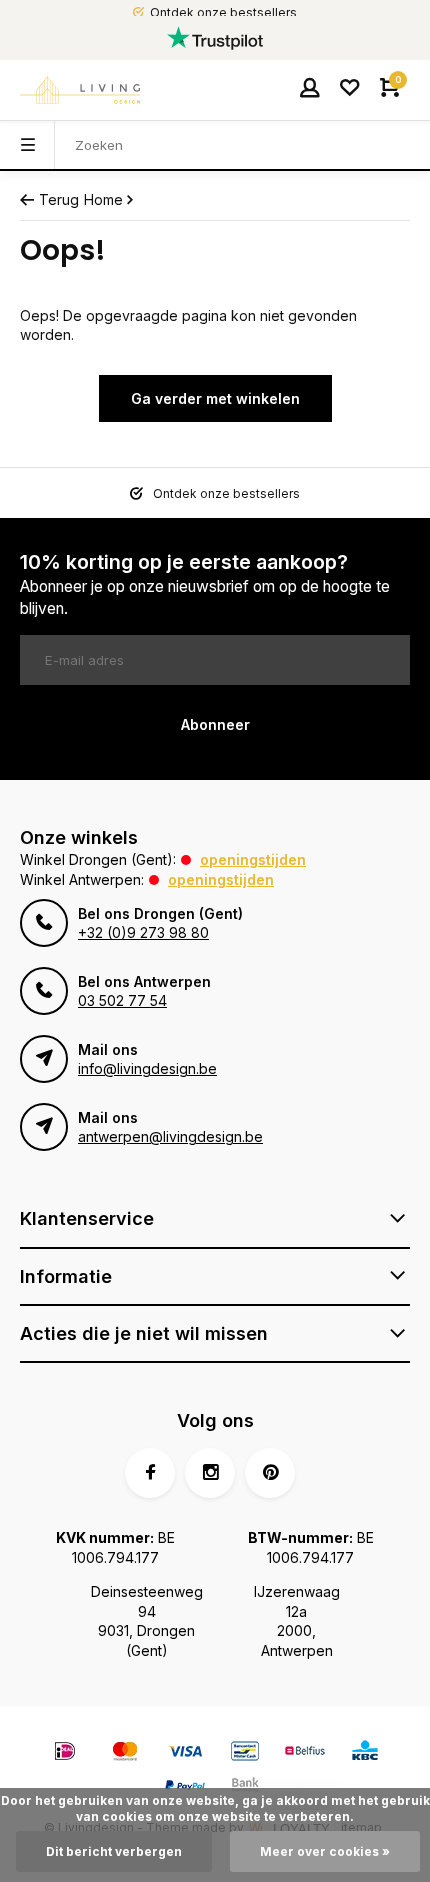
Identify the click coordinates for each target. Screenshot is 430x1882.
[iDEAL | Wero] (65, 1753)
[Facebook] (150, 1473)
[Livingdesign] (80, 90)
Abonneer (215, 724)
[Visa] (185, 1753)
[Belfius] (305, 1753)
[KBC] (365, 1753)
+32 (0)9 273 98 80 (143, 932)
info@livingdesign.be (147, 1068)
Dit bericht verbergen (114, 1851)
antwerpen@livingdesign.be (170, 1136)
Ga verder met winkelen (215, 398)
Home (103, 199)
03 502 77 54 (122, 1000)
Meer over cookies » (325, 1851)
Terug (59, 199)
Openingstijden (253, 859)
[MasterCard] (125, 1753)
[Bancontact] (245, 1753)
